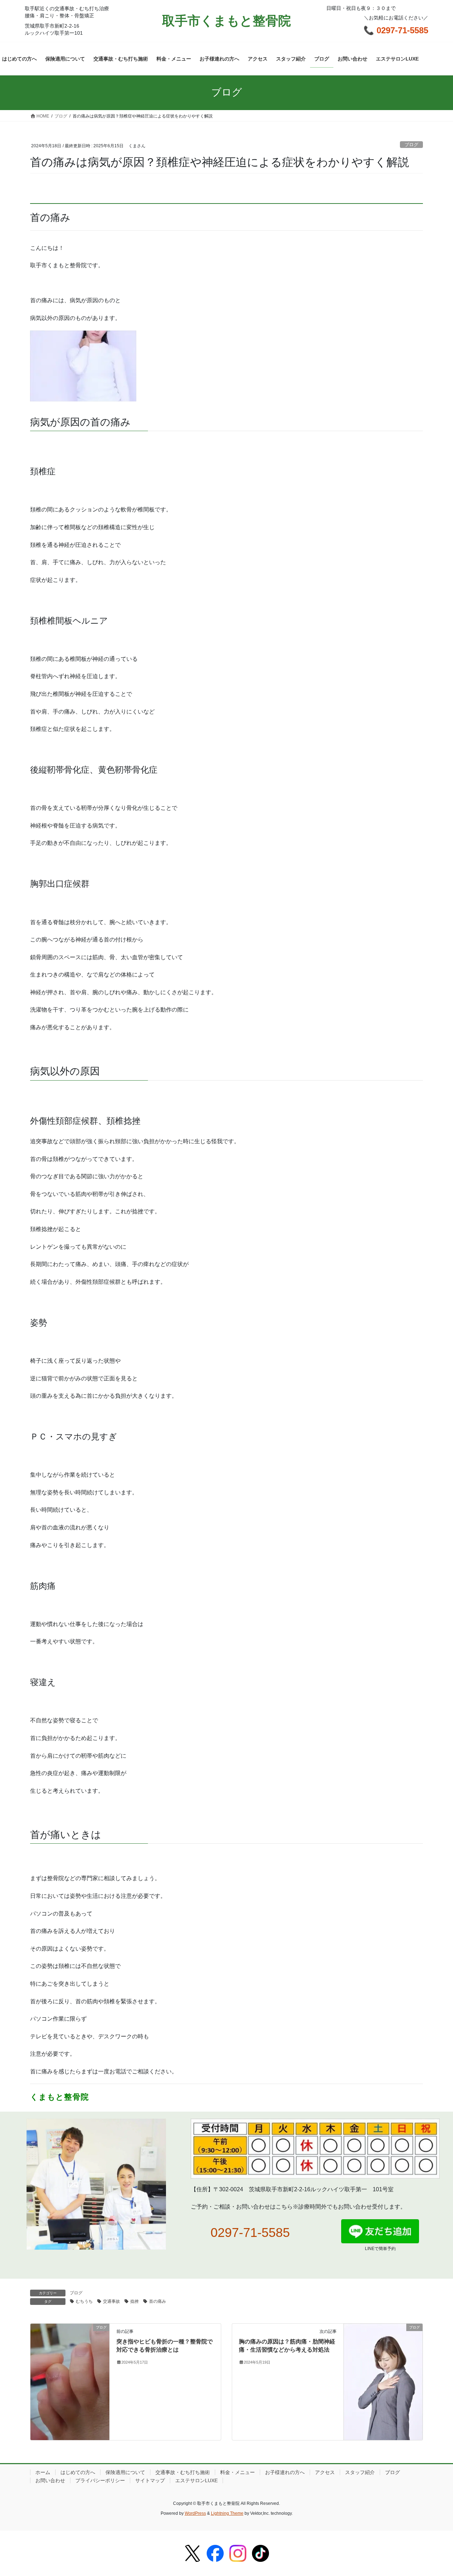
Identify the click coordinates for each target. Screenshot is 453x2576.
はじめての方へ (78, 2472)
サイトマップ (150, 2480)
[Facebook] (215, 2553)
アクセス (325, 2472)
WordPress (195, 2513)
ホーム (43, 2472)
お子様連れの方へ (285, 2472)
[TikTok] (260, 2553)
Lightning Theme (227, 2513)
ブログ (411, 145)
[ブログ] (70, 2345)
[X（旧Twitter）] (193, 2553)
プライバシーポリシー (100, 2480)
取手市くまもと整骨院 (226, 21)
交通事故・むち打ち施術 (183, 2472)
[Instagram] (238, 2553)
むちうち (84, 2301)
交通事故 (111, 2301)
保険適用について (125, 2472)
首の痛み (157, 2301)
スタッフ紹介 (360, 2472)
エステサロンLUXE (196, 2480)
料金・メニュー (237, 2472)
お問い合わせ (50, 2480)
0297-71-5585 (250, 2232)
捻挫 (134, 2301)
